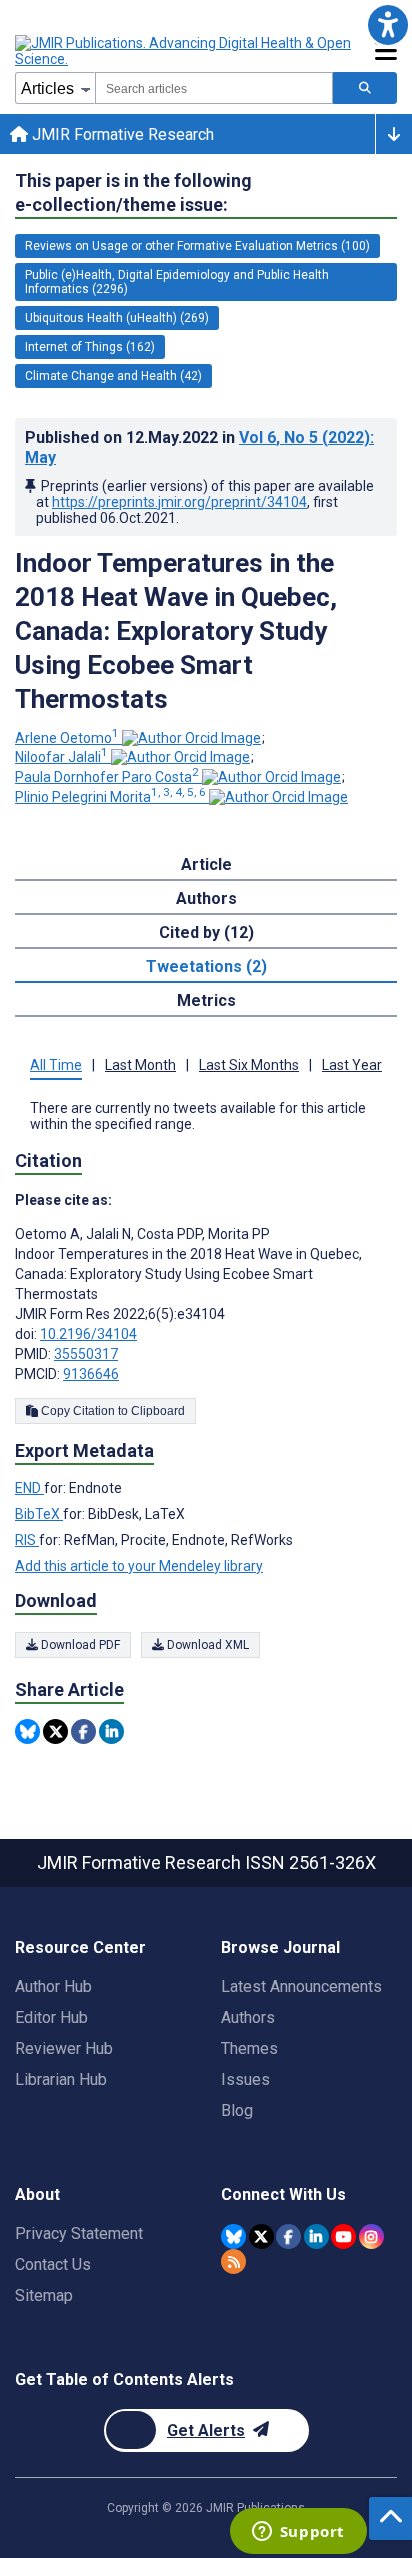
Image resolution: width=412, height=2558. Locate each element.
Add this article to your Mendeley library (139, 1566)
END (29, 1488)
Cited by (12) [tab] (206, 932)
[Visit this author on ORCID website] (191, 738)
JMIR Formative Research (121, 134)
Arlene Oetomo (67, 738)
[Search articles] (365, 88)
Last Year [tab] (352, 1065)
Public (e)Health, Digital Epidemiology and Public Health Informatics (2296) (177, 282)
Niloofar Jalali (61, 757)
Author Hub (53, 1986)
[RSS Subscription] (233, 2261)
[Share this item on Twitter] (55, 1731)
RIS (27, 1540)
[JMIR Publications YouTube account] (343, 2236)
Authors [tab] (206, 898)
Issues (245, 2079)
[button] (387, 24)
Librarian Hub (61, 2079)
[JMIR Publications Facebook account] (288, 2236)
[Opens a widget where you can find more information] (298, 2533)
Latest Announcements (301, 1986)
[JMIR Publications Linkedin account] (316, 2236)
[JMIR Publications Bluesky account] (233, 2236)
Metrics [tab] (206, 1000)
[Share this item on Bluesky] (27, 1731)
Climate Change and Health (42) (113, 376)
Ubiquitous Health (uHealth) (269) (117, 318)
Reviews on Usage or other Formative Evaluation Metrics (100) (197, 246)
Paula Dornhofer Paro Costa (107, 777)
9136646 (91, 1374)
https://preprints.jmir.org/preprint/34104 (179, 502)
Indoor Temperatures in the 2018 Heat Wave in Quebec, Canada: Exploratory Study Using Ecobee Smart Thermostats (176, 631)
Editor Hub (51, 2017)
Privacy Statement (79, 2233)
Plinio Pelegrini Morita (110, 797)
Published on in (199, 447)
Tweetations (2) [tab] (206, 966)
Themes (249, 2048)
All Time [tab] (56, 1065)
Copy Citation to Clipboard (111, 1411)
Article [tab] (206, 864)
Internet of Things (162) (90, 347)
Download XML (206, 1645)
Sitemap (44, 2295)
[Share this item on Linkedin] (111, 1731)
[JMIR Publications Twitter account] (261, 2236)
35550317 (86, 1354)
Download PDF (79, 1645)
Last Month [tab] (140, 1065)
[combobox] (214, 88)
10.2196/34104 (88, 1334)
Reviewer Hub (64, 2048)
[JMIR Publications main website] (185, 51)
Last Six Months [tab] (249, 1065)
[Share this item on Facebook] (83, 1731)
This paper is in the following (133, 192)
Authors (248, 2017)
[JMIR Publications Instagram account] (371, 2236)
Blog (237, 2110)
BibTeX (39, 1514)
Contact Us (53, 2264)
